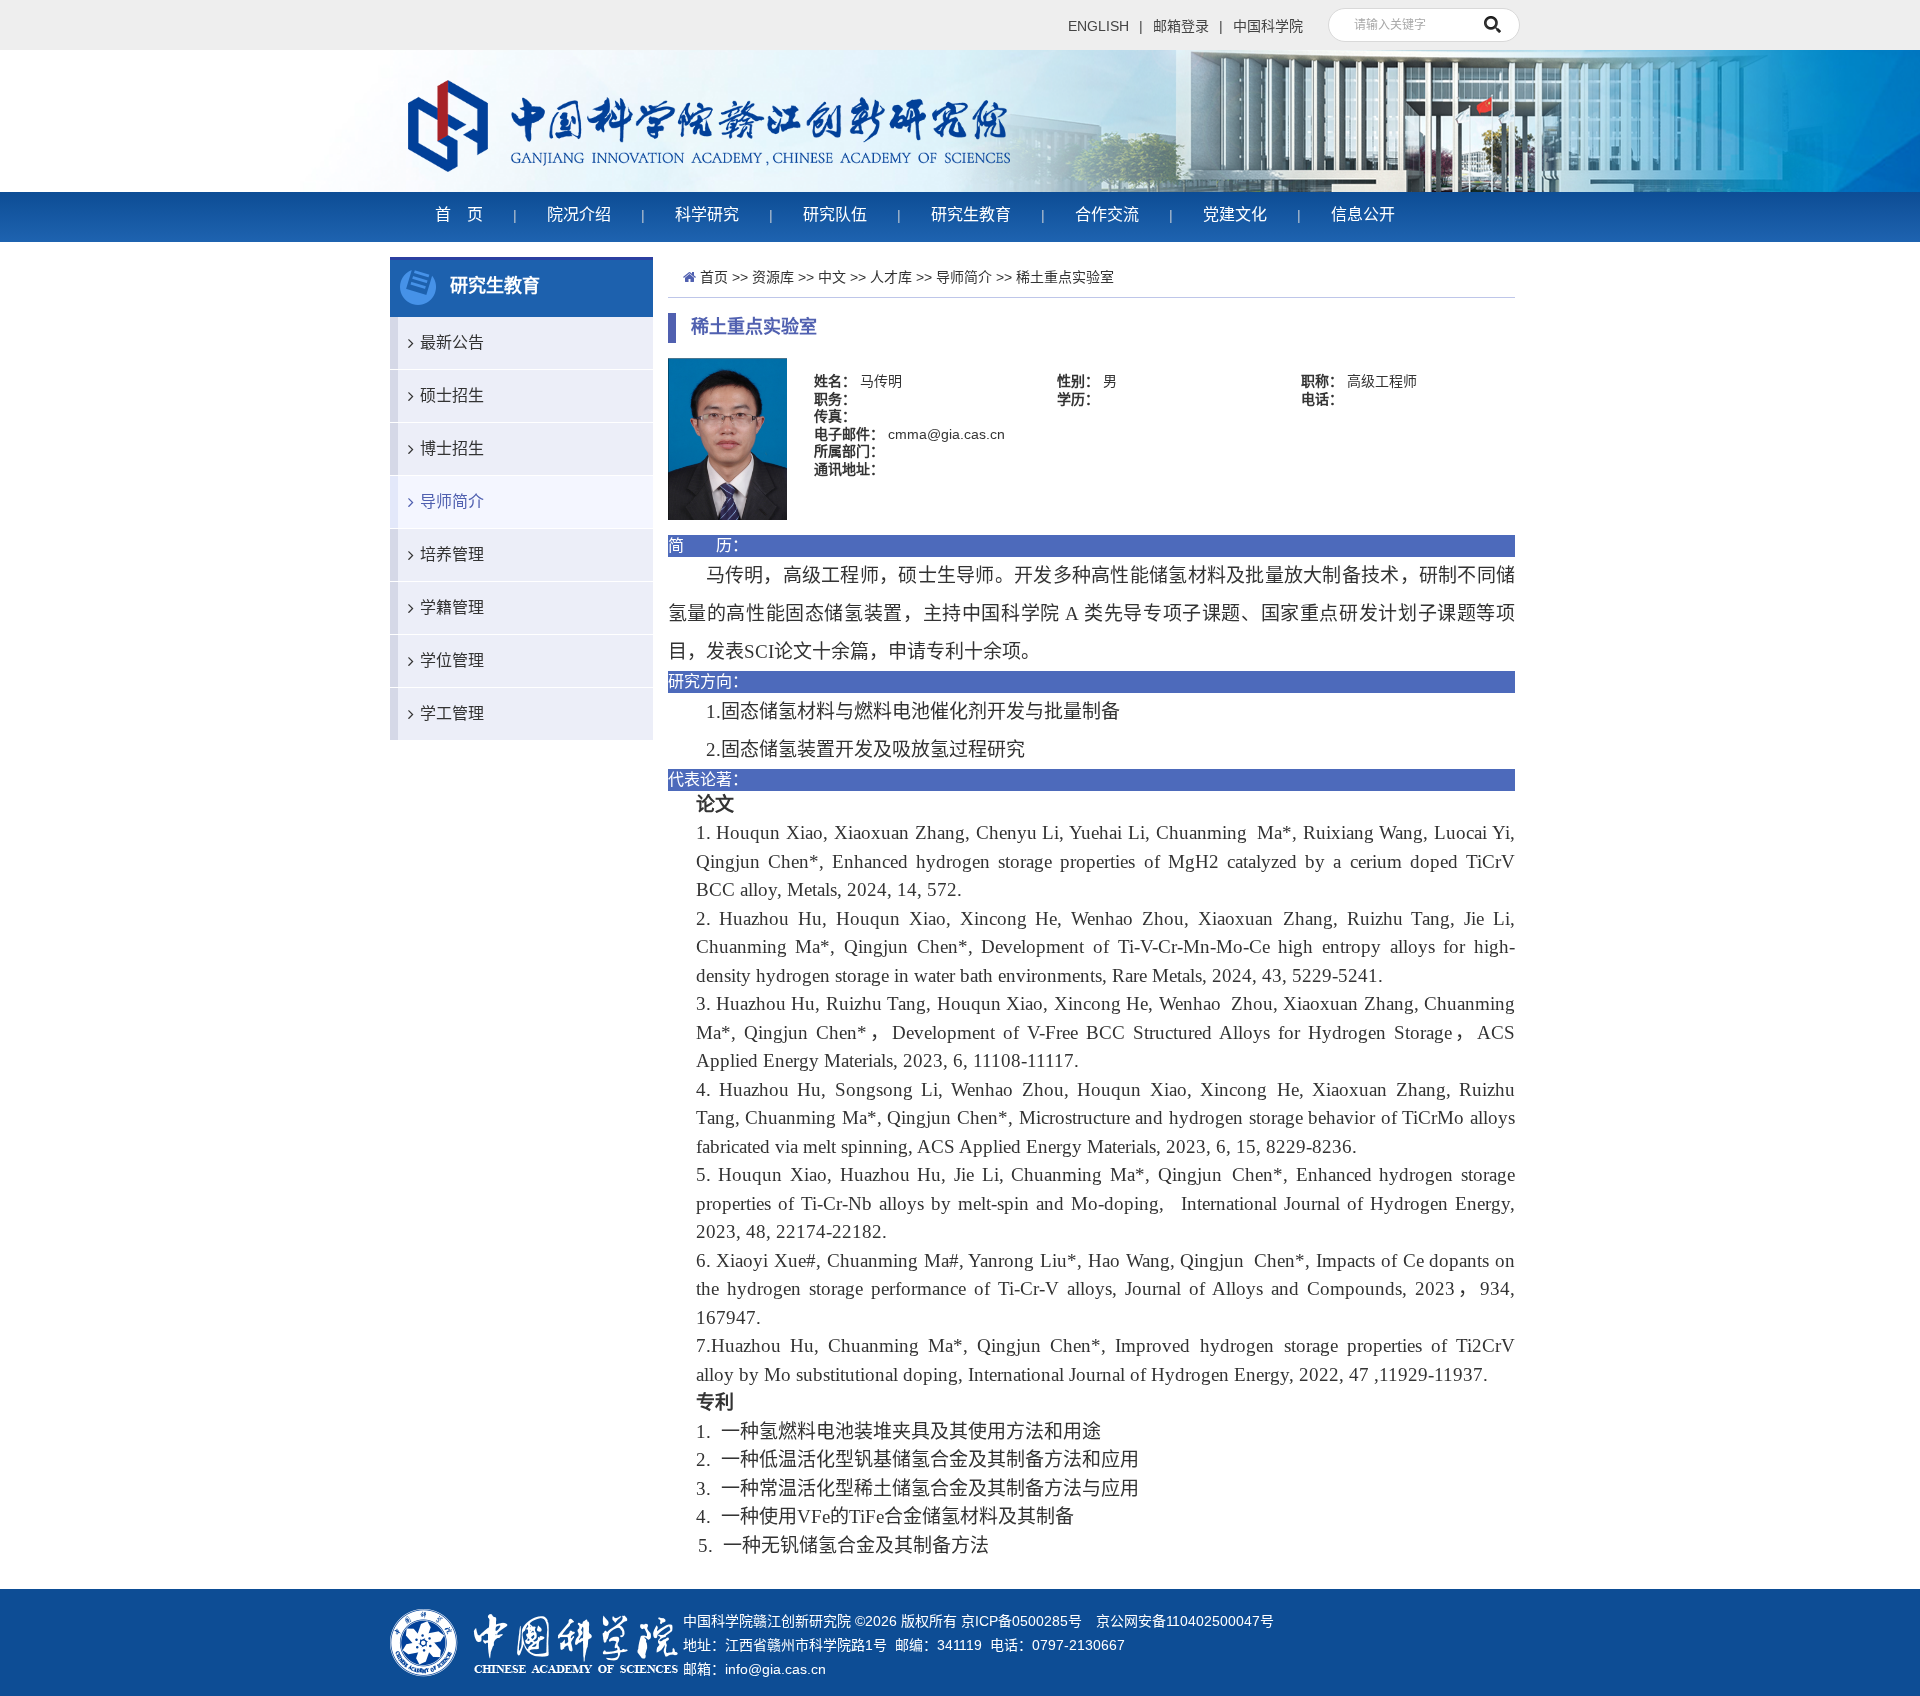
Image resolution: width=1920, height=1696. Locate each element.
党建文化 (1235, 214)
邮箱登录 (1181, 26)
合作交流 (1107, 214)
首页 (714, 277)
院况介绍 (579, 214)
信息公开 (1363, 214)
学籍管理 (452, 607)
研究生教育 (971, 214)
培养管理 (452, 554)
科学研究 (707, 214)
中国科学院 (1268, 26)
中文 (832, 277)
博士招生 (452, 448)
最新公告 (452, 342)
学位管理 (452, 660)
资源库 (773, 277)
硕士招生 (452, 395)
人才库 (891, 277)
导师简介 (452, 501)
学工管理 (452, 713)
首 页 (459, 214)
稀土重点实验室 (1065, 277)
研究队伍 (835, 214)
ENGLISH (1098, 26)
